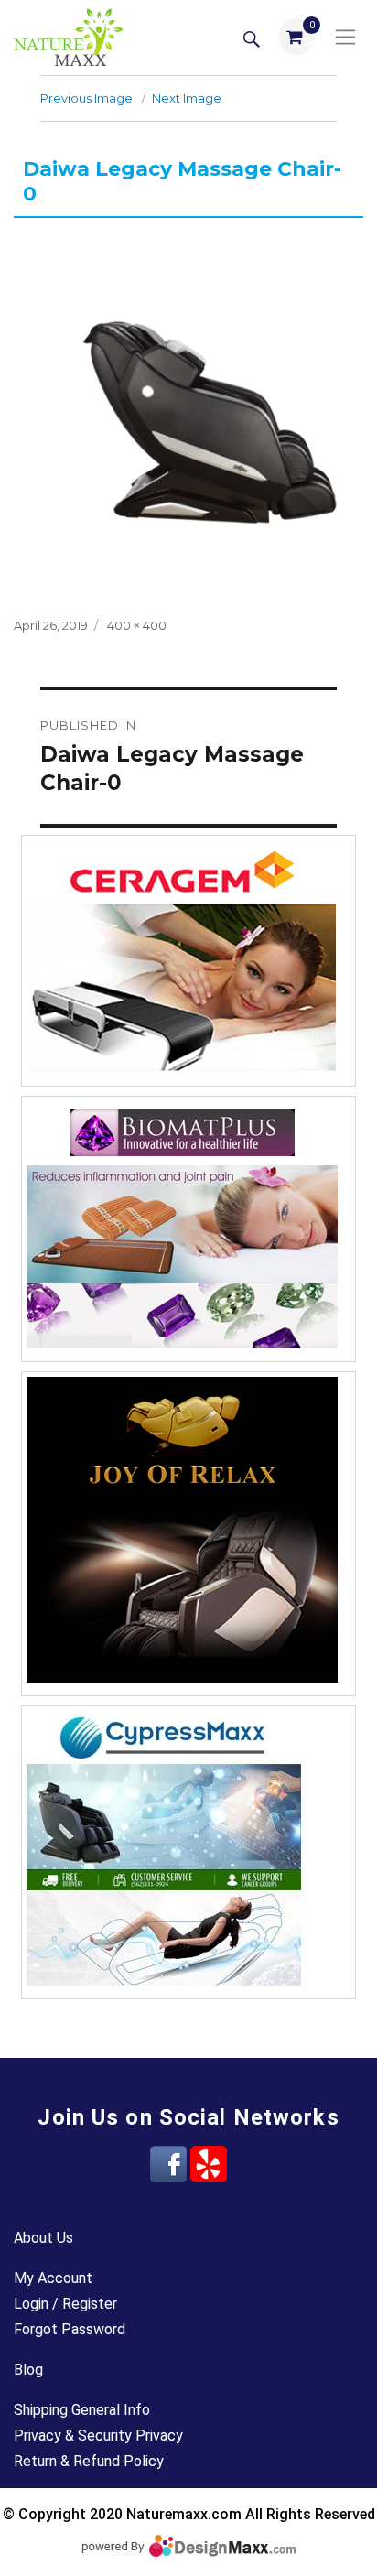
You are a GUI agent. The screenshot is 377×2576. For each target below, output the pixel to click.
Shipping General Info (82, 2410)
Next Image (187, 98)
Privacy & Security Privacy (98, 2435)
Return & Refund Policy (89, 2461)
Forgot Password (70, 2329)
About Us (43, 2238)
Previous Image (86, 98)
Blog (28, 2370)
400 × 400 (137, 625)
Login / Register (65, 2304)
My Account (53, 2278)
